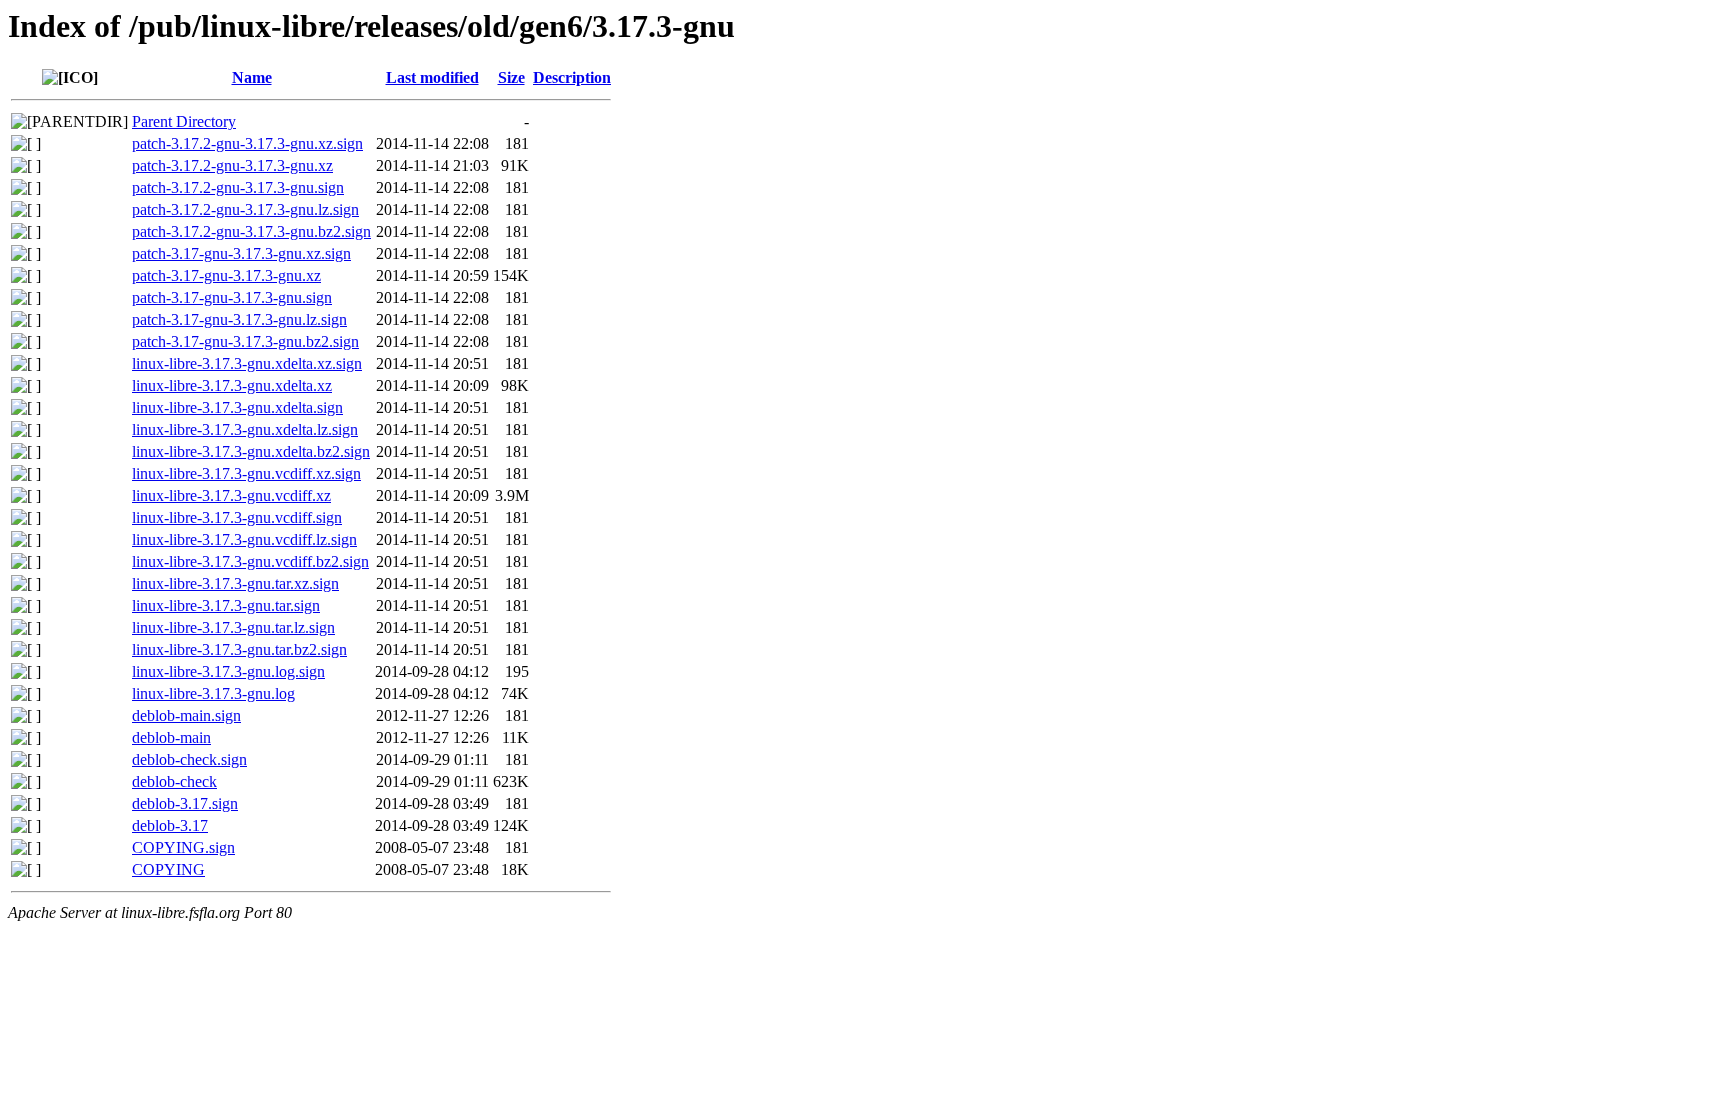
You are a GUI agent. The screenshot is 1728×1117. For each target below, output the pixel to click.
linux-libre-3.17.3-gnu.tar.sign (226, 605)
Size (511, 77)
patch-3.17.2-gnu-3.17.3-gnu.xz (232, 165)
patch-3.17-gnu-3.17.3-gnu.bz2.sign (245, 341)
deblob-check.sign (189, 759)
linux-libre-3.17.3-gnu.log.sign (228, 671)
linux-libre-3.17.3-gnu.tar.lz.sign (233, 627)
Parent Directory (184, 121)
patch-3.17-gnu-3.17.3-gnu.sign (232, 297)
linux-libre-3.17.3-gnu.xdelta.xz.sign (247, 363)
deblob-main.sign (186, 715)
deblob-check (174, 781)
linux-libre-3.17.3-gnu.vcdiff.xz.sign (246, 473)
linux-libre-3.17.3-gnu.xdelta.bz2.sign (251, 451)
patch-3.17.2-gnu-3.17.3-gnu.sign (238, 187)
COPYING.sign (183, 847)
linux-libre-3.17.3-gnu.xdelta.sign (237, 407)
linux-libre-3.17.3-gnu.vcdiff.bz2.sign (250, 561)
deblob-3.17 (170, 825)
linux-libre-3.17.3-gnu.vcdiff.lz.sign (244, 539)
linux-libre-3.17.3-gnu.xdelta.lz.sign (245, 429)
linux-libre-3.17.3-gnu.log (213, 693)
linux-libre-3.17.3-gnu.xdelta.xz (232, 385)
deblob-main (171, 737)
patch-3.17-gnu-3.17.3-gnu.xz (226, 275)
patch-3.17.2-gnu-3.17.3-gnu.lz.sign (245, 209)
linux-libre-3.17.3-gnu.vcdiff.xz (231, 495)
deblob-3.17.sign (185, 803)
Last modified (432, 77)
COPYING (168, 869)
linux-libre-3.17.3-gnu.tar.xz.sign (235, 583)
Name (252, 77)
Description (572, 77)
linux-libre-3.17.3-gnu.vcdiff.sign (237, 517)
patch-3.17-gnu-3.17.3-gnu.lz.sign (239, 319)
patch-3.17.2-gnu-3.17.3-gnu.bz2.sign (251, 231)
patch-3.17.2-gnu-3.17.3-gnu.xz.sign (247, 143)
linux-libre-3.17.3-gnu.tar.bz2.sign (239, 649)
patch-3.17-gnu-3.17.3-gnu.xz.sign (241, 253)
